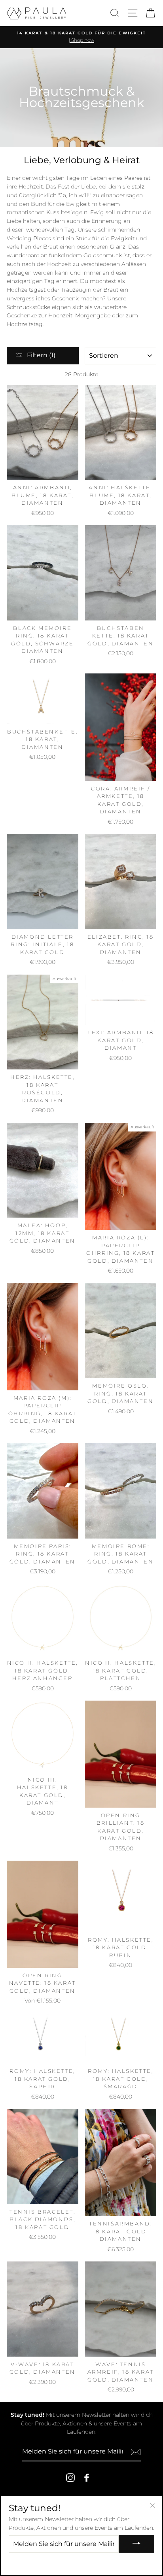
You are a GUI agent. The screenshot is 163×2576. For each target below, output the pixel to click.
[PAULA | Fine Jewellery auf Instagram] (70, 2478)
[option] (81, 37)
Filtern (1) (41, 355)
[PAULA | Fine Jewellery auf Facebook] (87, 2478)
